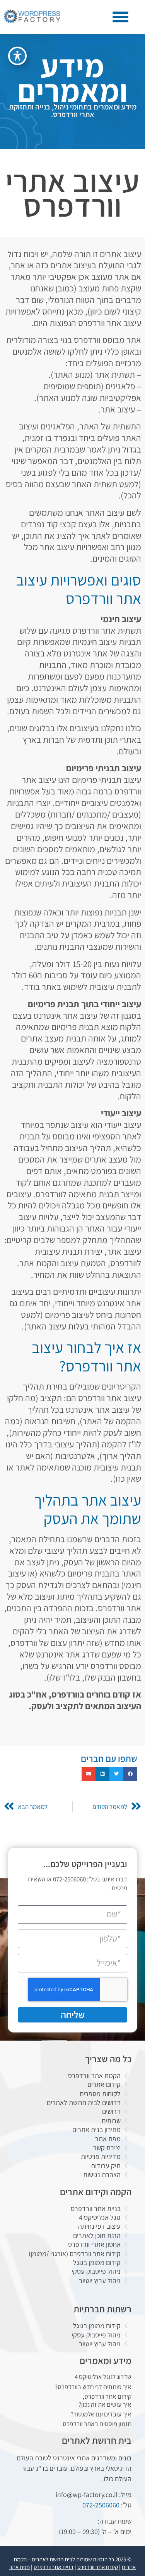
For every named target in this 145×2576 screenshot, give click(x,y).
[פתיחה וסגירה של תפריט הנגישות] (17, 56)
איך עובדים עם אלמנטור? (101, 2414)
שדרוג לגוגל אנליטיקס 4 (103, 2377)
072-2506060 (101, 2505)
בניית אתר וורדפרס (54, 2567)
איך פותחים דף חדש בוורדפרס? (93, 2387)
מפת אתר (20, 2567)
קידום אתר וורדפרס (98, 2567)
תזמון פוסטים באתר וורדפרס (97, 2424)
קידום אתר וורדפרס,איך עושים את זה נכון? (105, 2400)
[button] (121, 17)
